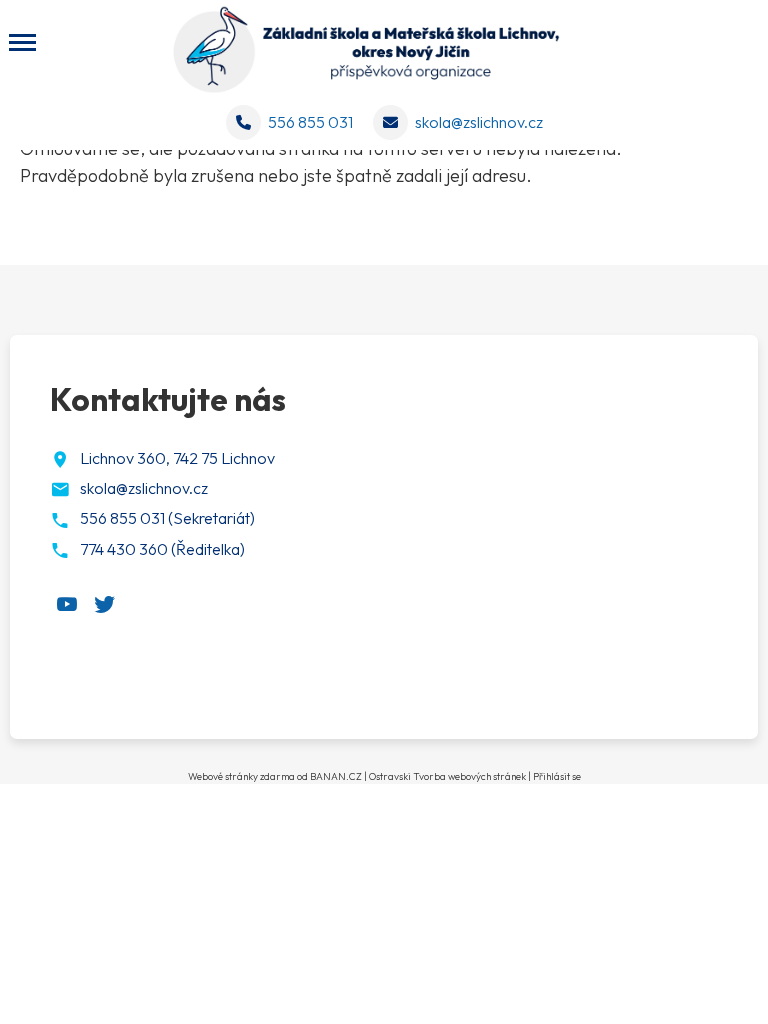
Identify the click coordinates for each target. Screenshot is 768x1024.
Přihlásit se (557, 776)
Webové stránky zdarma (241, 776)
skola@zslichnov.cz (479, 122)
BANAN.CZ (336, 776)
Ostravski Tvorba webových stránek (447, 776)
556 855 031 (310, 122)
